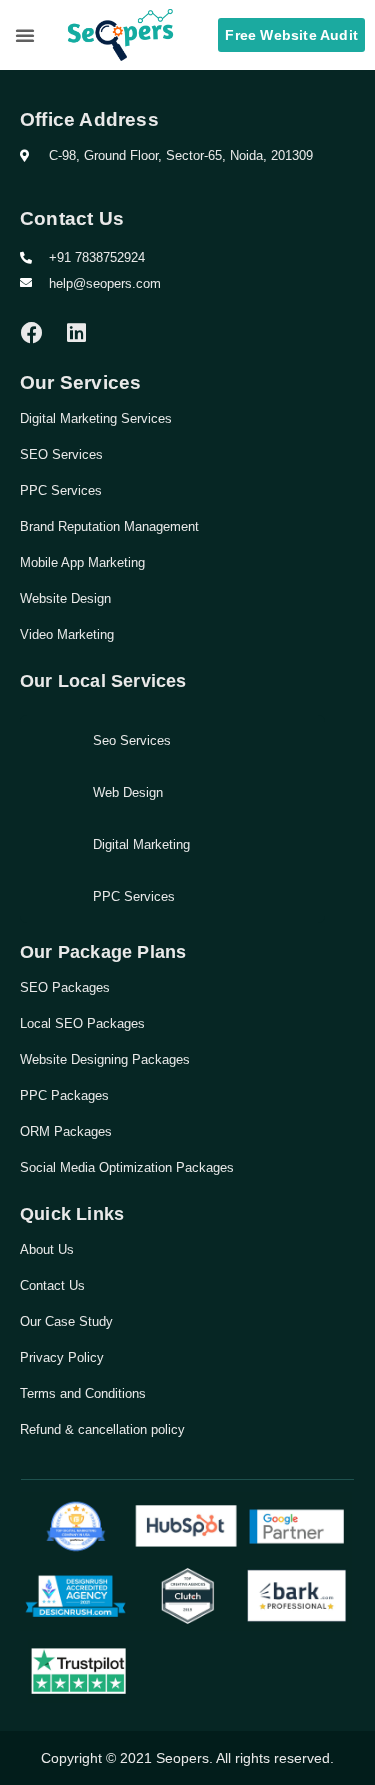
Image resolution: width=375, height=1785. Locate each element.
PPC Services (61, 490)
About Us (47, 1249)
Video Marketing (67, 634)
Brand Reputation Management (109, 526)
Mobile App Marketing (82, 562)
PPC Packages (64, 1095)
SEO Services (61, 454)
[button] (25, 35)
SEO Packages (65, 987)
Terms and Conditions (83, 1393)
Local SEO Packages (82, 1023)
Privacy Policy (62, 1357)
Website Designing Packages (105, 1059)
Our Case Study (66, 1321)
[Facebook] (32, 333)
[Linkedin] (77, 333)
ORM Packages (66, 1131)
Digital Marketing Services (96, 418)
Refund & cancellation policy (102, 1429)
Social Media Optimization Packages (127, 1167)
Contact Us (52, 1285)
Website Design (65, 598)
